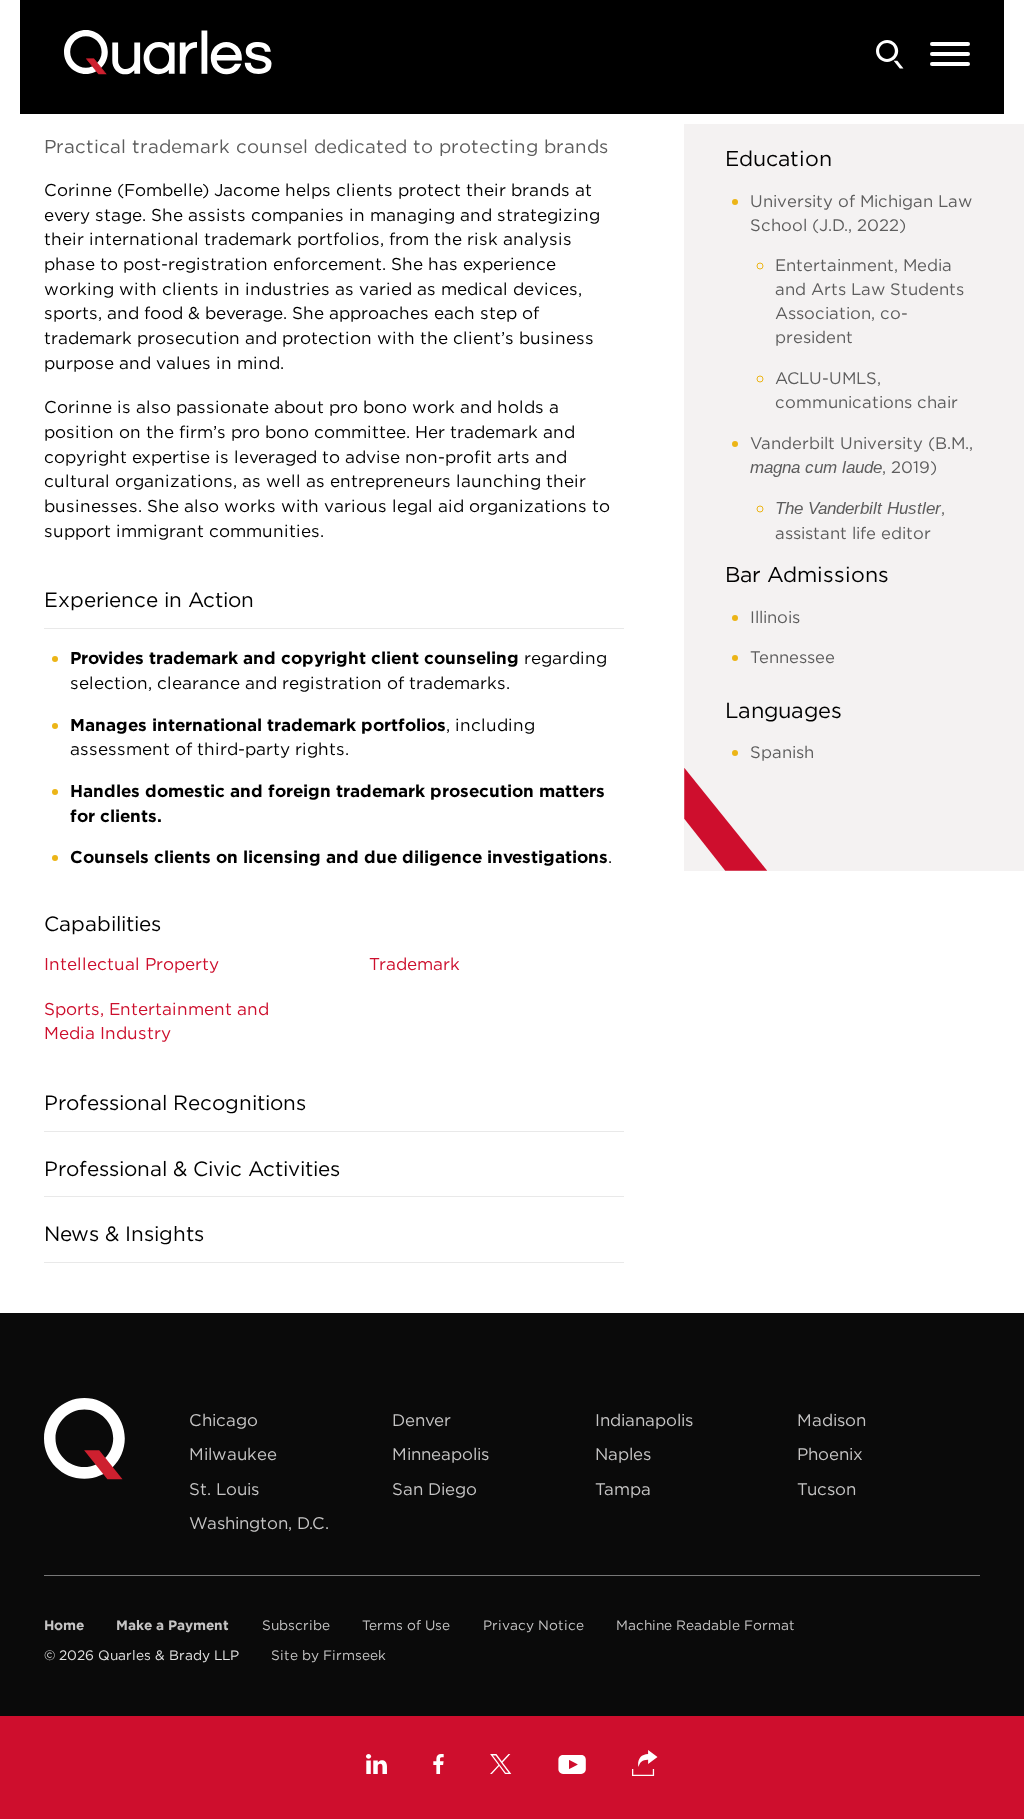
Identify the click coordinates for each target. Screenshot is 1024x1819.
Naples (623, 1454)
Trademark (414, 964)
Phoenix (830, 1454)
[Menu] (950, 55)
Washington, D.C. (259, 1523)
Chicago (223, 1420)
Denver (421, 1420)
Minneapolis (440, 1454)
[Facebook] (438, 1767)
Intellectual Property (131, 964)
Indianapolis (644, 1420)
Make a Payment (172, 1625)
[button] (645, 1765)
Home (64, 1625)
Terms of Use (406, 1625)
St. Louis (224, 1489)
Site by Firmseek (328, 1655)
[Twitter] (501, 1767)
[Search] (890, 54)
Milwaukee (233, 1454)
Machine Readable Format (705, 1625)
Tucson (826, 1489)
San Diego (434, 1489)
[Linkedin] (376, 1767)
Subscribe (296, 1625)
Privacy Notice (533, 1625)
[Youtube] (572, 1767)
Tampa (623, 1489)
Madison (831, 1420)
